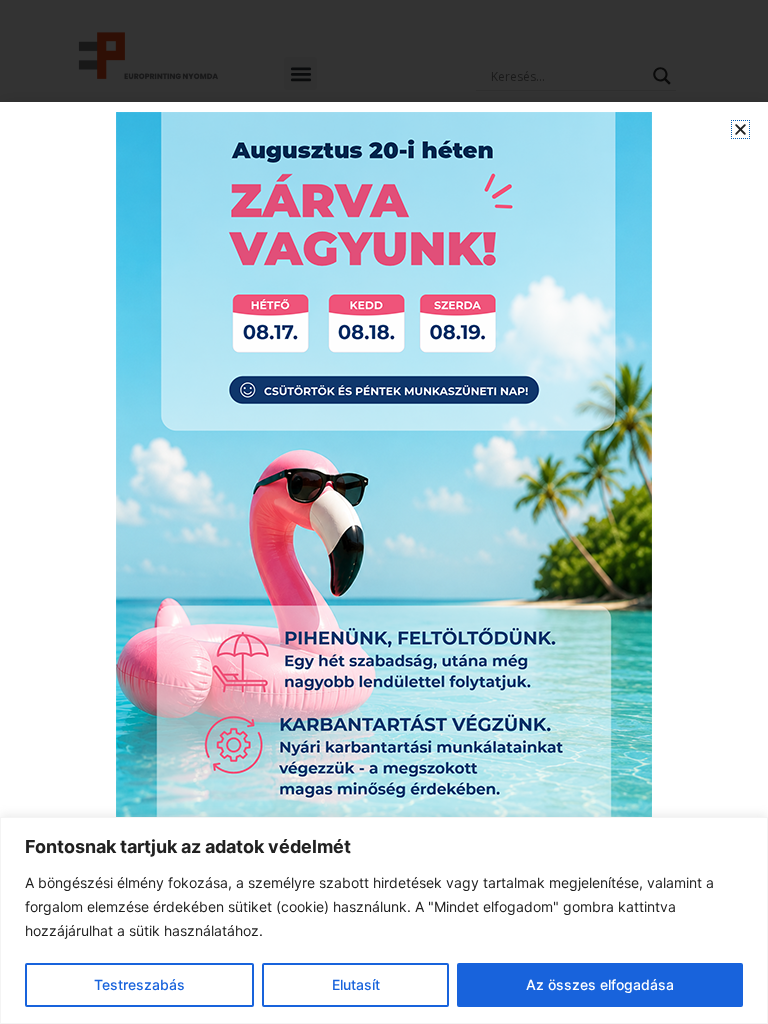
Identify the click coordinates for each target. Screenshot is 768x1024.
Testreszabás (139, 984)
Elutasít (356, 984)
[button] (740, 129)
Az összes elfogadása (600, 984)
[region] (384, 920)
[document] (384, 512)
